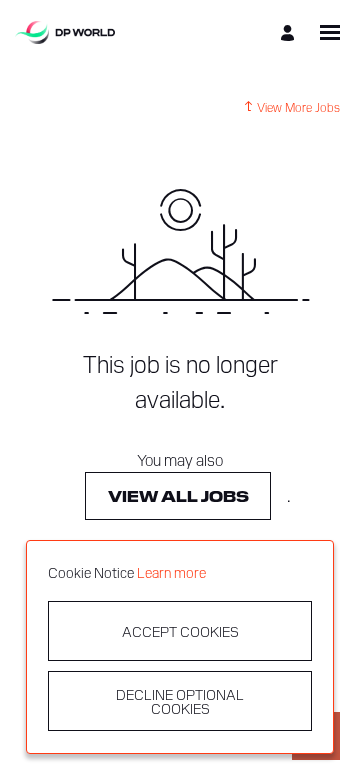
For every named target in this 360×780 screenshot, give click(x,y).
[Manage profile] (290, 32)
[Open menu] (330, 32)
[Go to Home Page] (65, 32)
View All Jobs (178, 495)
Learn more (171, 572)
